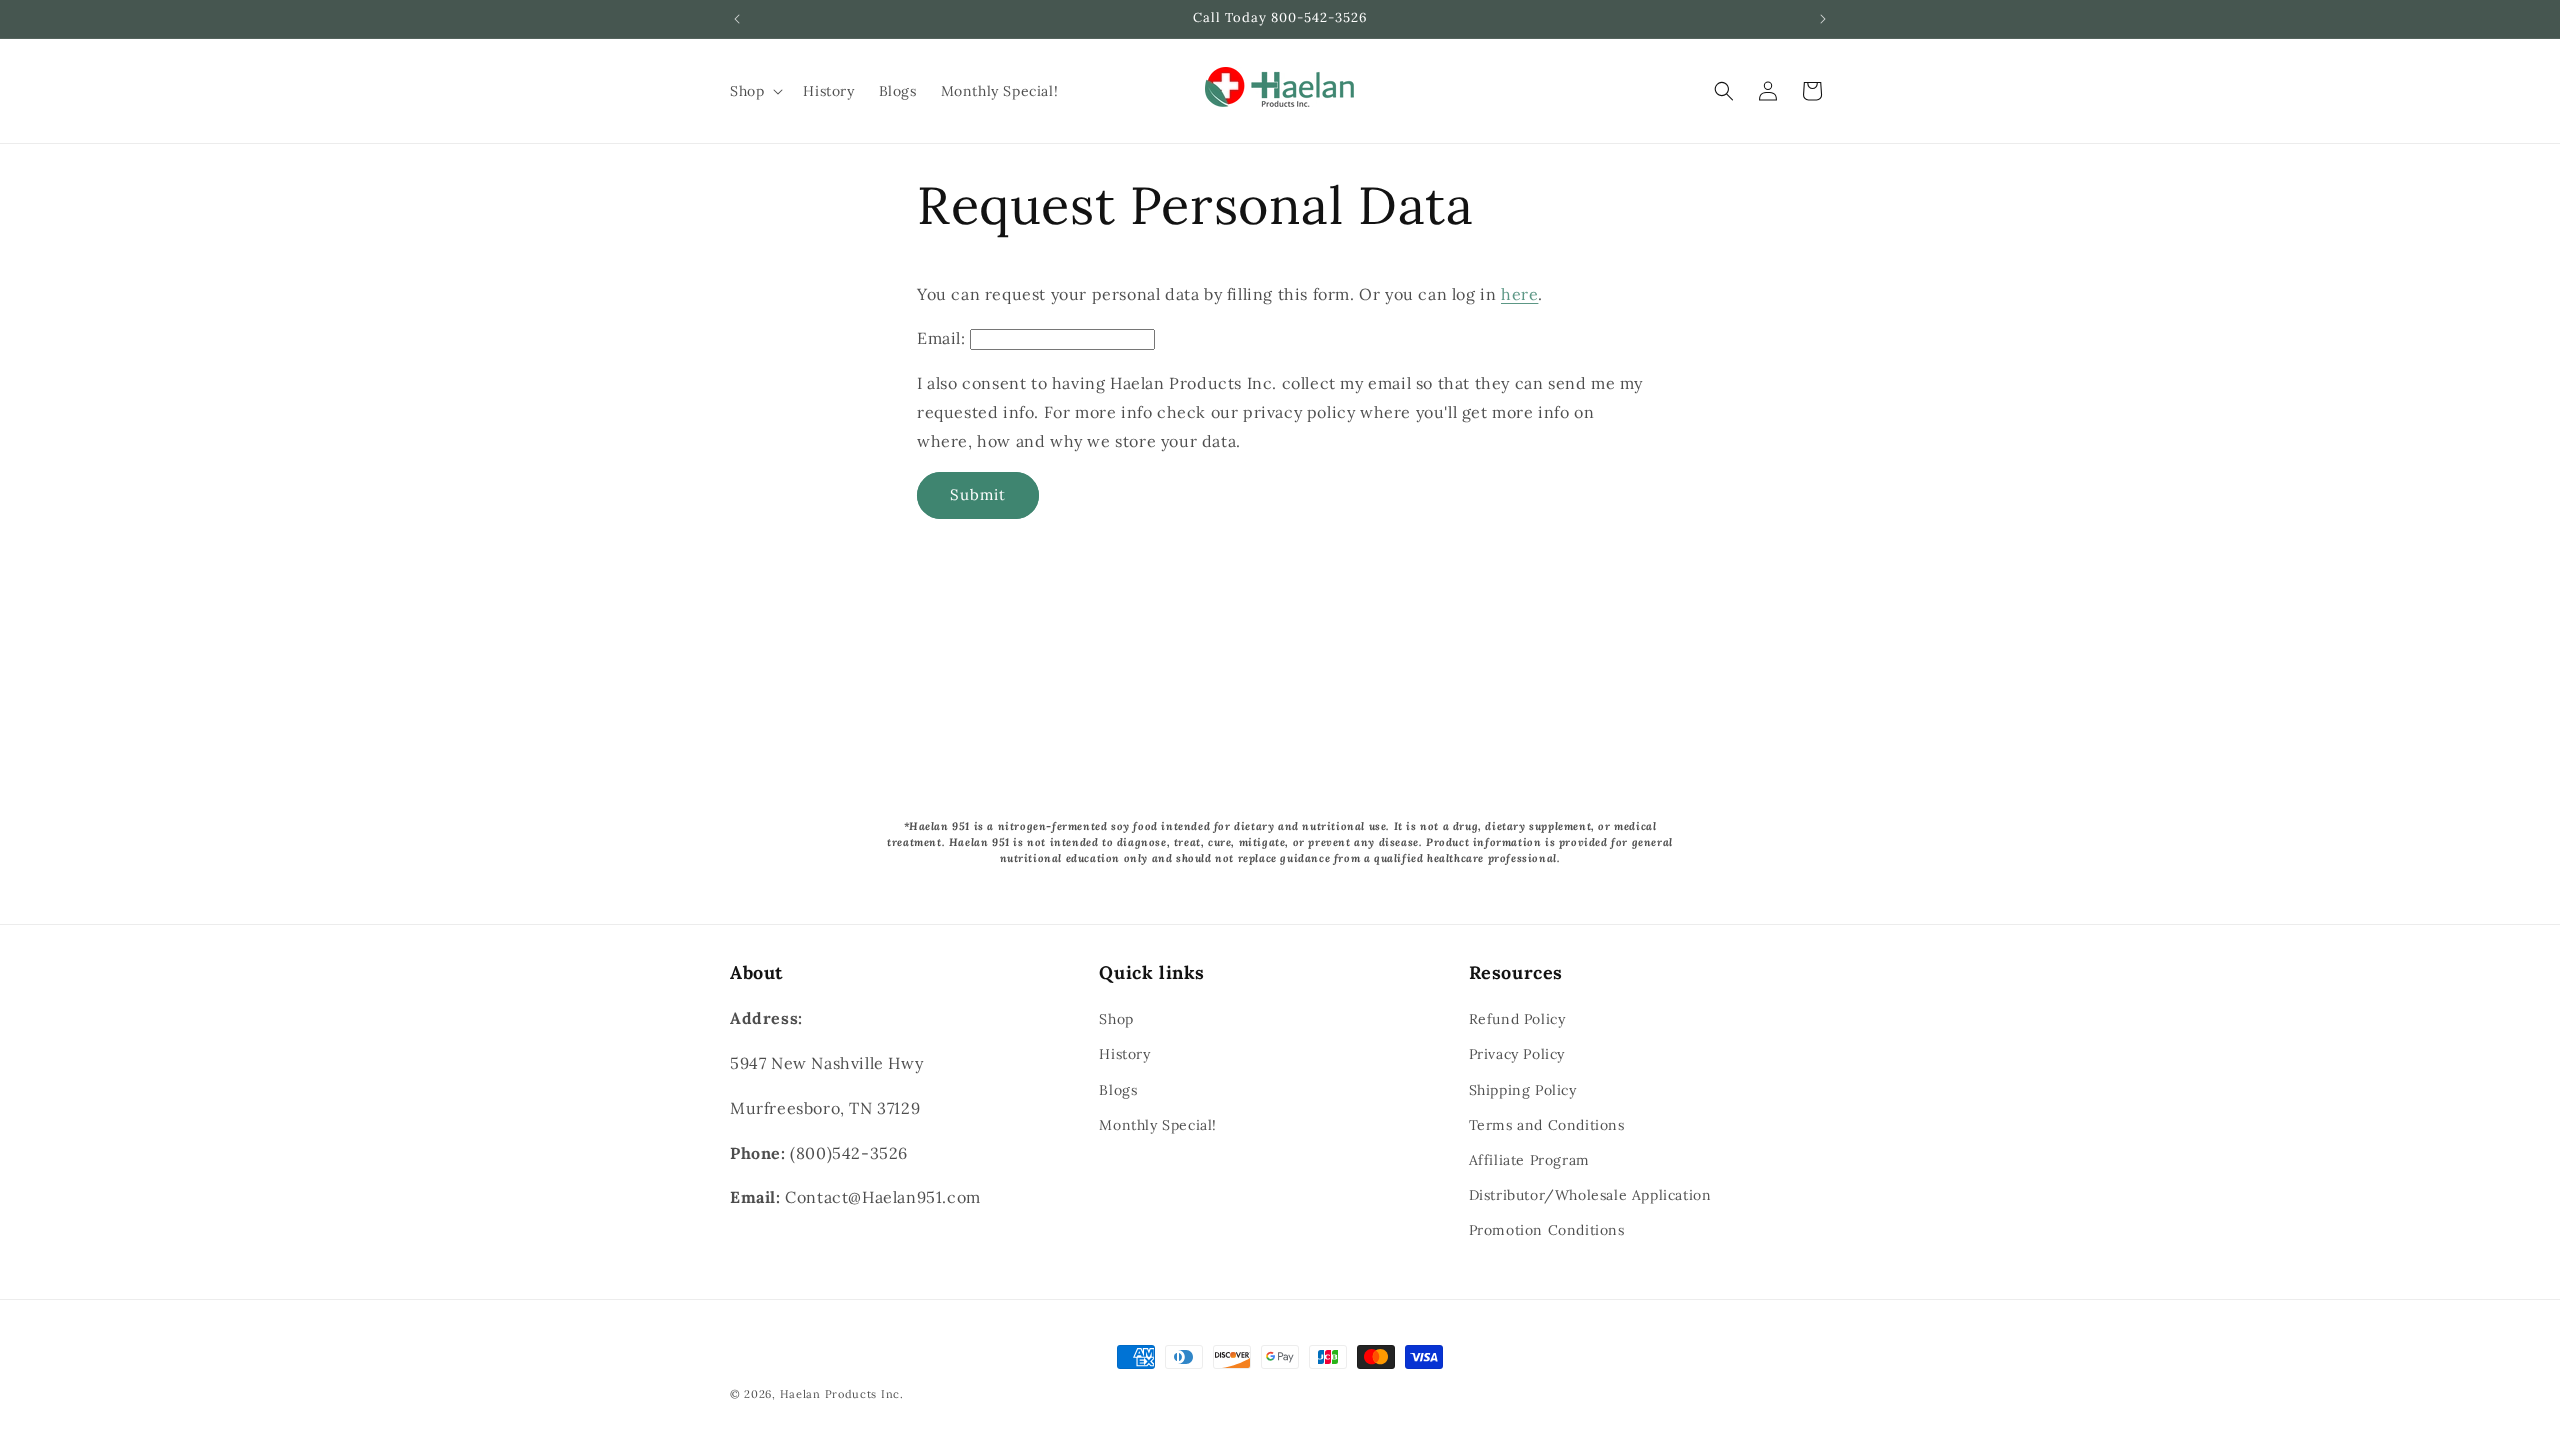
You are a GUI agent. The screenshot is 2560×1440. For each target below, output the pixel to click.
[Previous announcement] (737, 19)
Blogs (1118, 1090)
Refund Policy (1517, 1019)
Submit (978, 494)
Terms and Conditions (1547, 1125)
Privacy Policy (1517, 1054)
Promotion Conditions (1547, 1230)
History (1124, 1054)
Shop (1116, 1019)
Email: (941, 338)
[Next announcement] (1823, 19)
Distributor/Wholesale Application (1590, 1195)
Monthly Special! (1158, 1125)
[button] (754, 91)
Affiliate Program (1529, 1160)
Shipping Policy (1523, 1090)
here (1519, 294)
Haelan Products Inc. (842, 1394)
